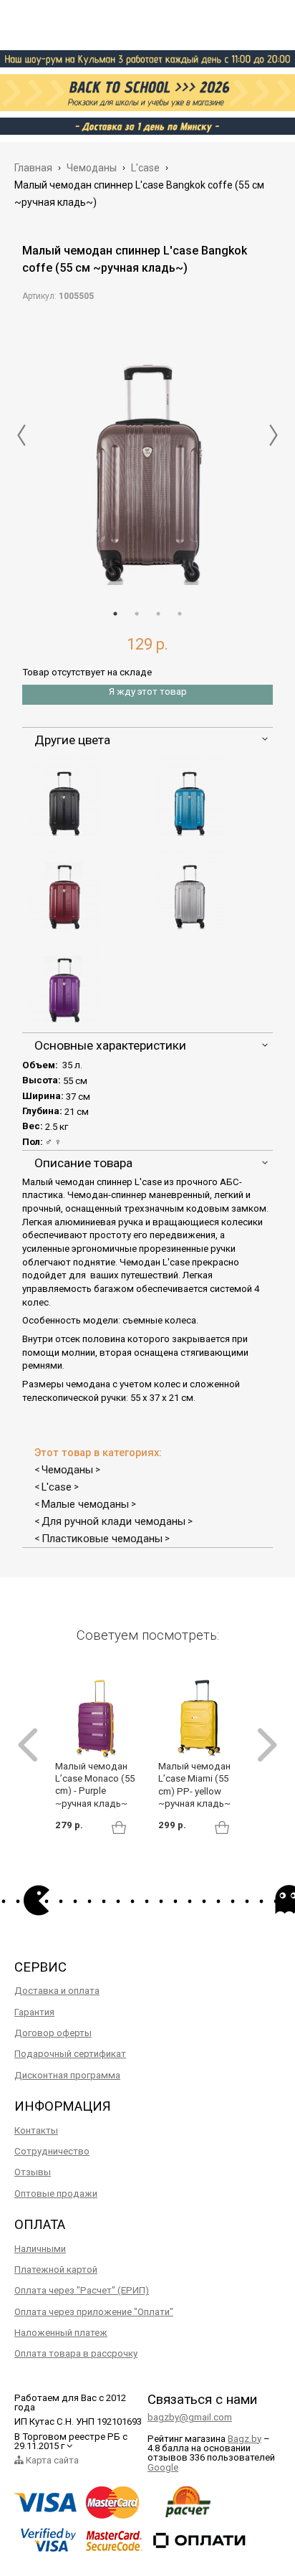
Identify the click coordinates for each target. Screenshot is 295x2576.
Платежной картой (56, 2270)
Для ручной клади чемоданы (113, 1521)
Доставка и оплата (57, 1991)
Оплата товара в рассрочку (76, 2353)
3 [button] (158, 614)
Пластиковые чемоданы (102, 1539)
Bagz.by (245, 2439)
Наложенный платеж (61, 2333)
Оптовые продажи (56, 2194)
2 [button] (137, 614)
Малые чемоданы (85, 1504)
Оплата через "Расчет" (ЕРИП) (82, 2290)
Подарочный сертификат (70, 2054)
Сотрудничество (52, 2151)
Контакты (36, 2130)
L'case (57, 1487)
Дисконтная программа (67, 2075)
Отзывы (33, 2172)
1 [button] (115, 614)
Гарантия (34, 2012)
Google (163, 2467)
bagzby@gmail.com (190, 2417)
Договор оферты (53, 2033)
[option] (147, 451)
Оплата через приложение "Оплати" (94, 2312)
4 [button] (180, 614)
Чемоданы (67, 1470)
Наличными (40, 2249)
